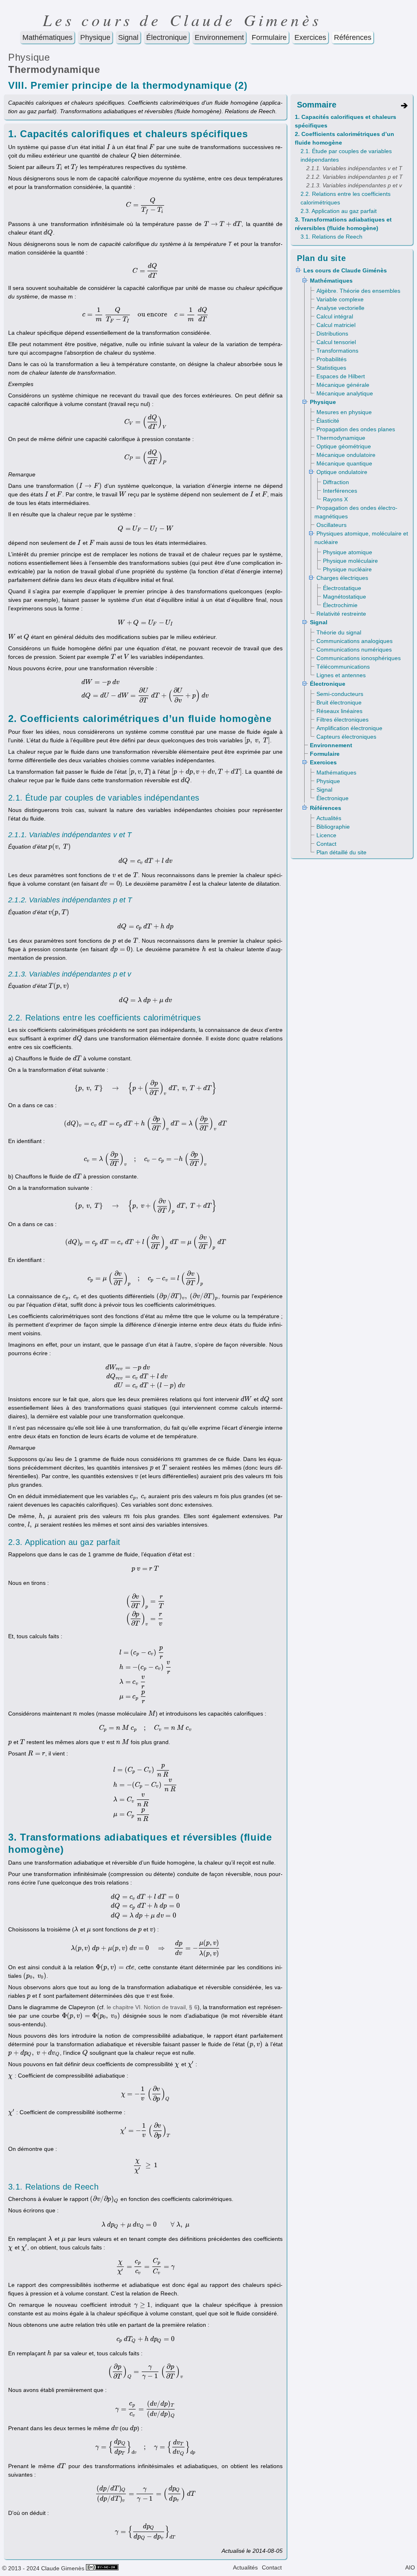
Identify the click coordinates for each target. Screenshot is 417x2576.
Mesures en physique (344, 412)
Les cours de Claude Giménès (345, 270)
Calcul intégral (335, 316)
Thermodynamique (54, 69)
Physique (95, 37)
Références (353, 37)
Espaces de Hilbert (341, 376)
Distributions (332, 334)
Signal (128, 37)
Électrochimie (340, 605)
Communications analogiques (354, 641)
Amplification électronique (349, 728)
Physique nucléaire (347, 569)
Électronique (167, 37)
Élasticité (328, 421)
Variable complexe (340, 299)
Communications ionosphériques (359, 658)
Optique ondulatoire (342, 472)
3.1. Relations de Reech (331, 237)
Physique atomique (348, 552)
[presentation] (109, 147)
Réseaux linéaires (339, 711)
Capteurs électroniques (346, 737)
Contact (326, 844)
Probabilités (331, 359)
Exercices (310, 37)
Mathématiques (47, 37)
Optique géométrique (344, 446)
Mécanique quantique (344, 463)
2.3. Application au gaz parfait (339, 211)
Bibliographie (333, 827)
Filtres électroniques (342, 720)
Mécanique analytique (345, 393)
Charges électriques (342, 578)
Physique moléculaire (350, 561)
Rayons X (335, 499)
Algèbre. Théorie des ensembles (358, 291)
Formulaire (269, 37)
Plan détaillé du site (341, 852)
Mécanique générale (343, 385)
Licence (326, 835)
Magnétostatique (345, 597)
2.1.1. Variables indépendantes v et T (354, 168)
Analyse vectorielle (340, 308)
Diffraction (336, 482)
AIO (410, 2567)
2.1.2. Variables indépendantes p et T (354, 177)
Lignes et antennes (341, 675)
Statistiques (331, 368)
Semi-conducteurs (340, 694)
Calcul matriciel (336, 325)
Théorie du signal (339, 632)
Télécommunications (343, 667)
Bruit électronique (339, 702)
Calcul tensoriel (336, 342)
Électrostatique (342, 588)
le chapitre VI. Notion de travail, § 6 (152, 2007)
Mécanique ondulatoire (346, 455)
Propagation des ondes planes (356, 429)
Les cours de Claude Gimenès (182, 20)
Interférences (340, 491)
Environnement (219, 37)
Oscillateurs (331, 525)
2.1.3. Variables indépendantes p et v (354, 185)
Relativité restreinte (341, 614)
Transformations (337, 351)
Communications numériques (354, 649)
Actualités (329, 818)
